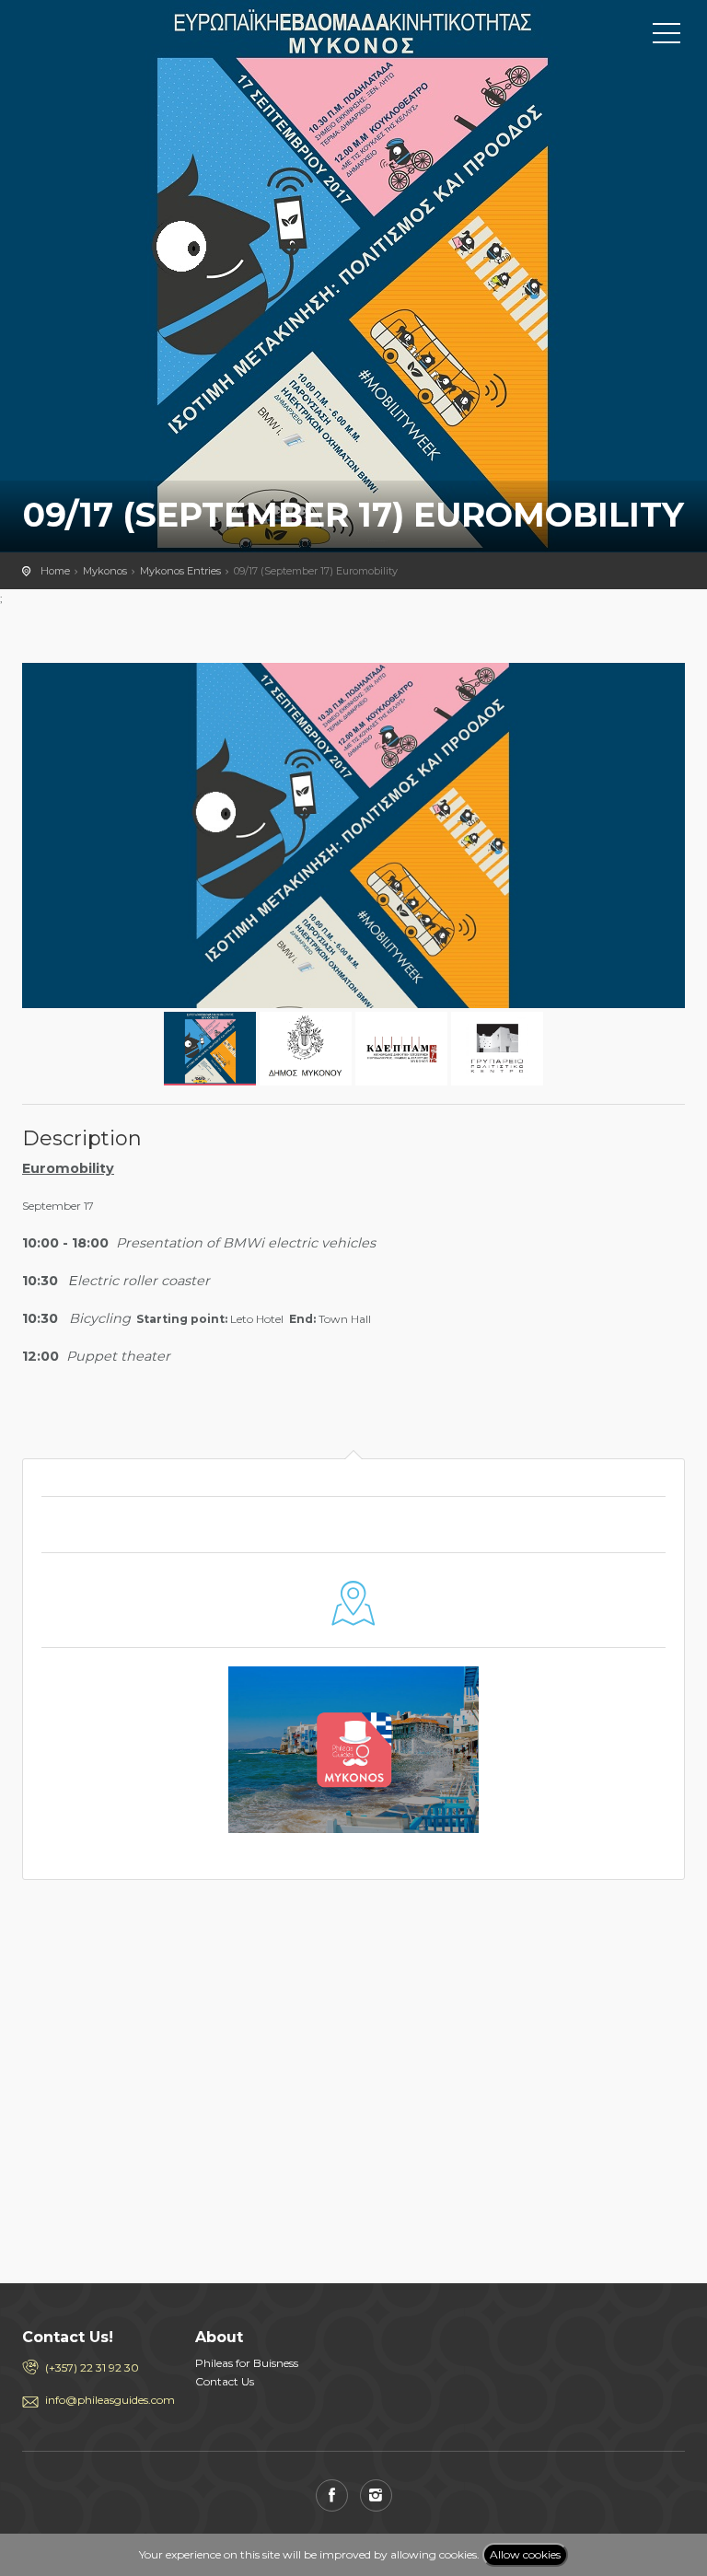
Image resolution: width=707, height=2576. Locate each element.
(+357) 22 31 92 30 (92, 2367)
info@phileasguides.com (106, 2400)
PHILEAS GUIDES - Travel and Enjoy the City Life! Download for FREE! (105, 32)
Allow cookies (525, 2554)
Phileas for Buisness (247, 2363)
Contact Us (225, 2381)
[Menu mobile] (666, 37)
